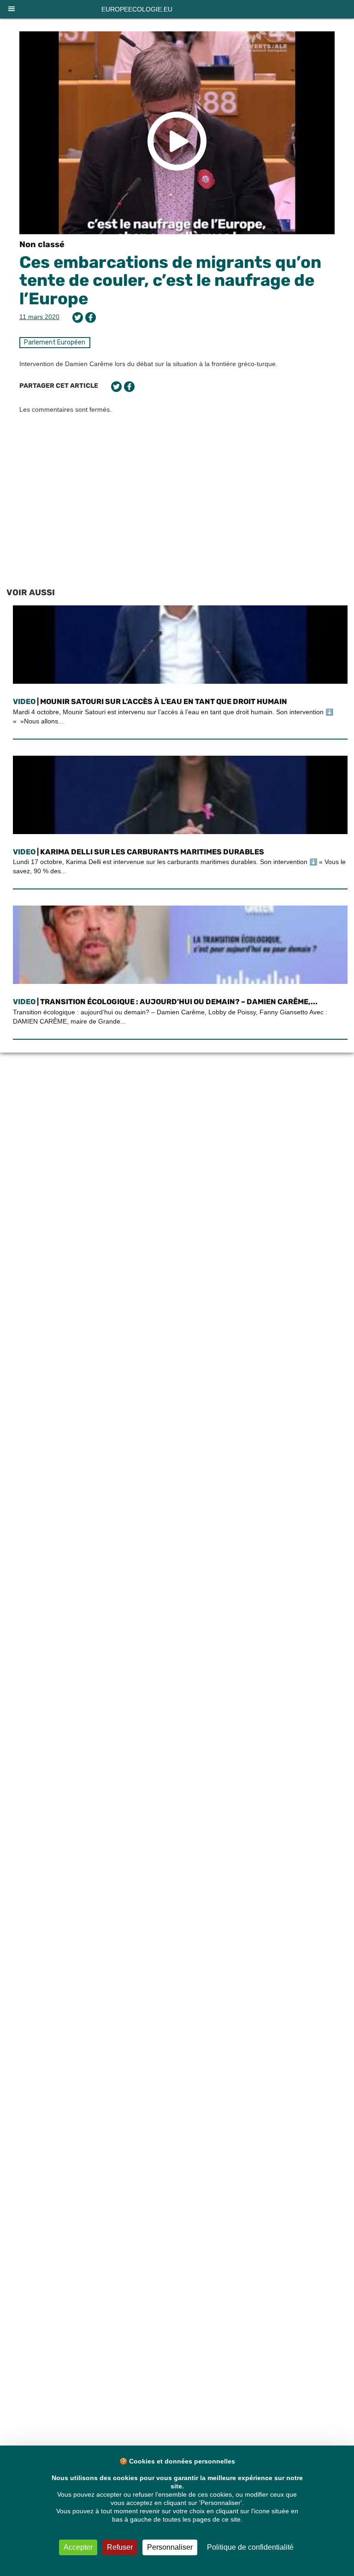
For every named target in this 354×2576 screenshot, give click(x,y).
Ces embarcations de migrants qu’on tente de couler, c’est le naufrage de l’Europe (170, 280)
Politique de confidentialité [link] (250, 2547)
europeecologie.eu (137, 9)
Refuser (120, 2547)
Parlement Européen (55, 342)
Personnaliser (170, 2547)
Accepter (78, 2547)
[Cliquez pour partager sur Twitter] (78, 317)
